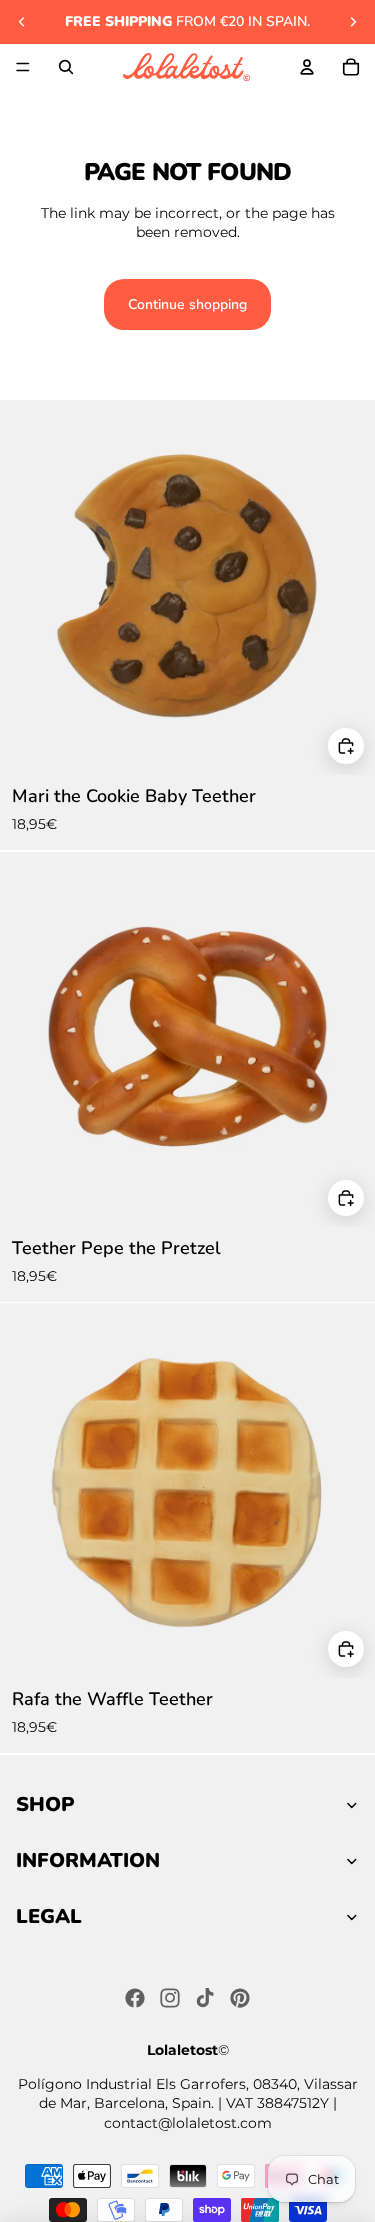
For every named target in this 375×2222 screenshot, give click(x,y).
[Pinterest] (240, 1998)
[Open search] (66, 67)
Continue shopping (187, 304)
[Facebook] (135, 1998)
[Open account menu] (307, 67)
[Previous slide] (22, 22)
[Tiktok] (205, 1998)
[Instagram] (170, 1998)
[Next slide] (353, 22)
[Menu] (23, 67)
